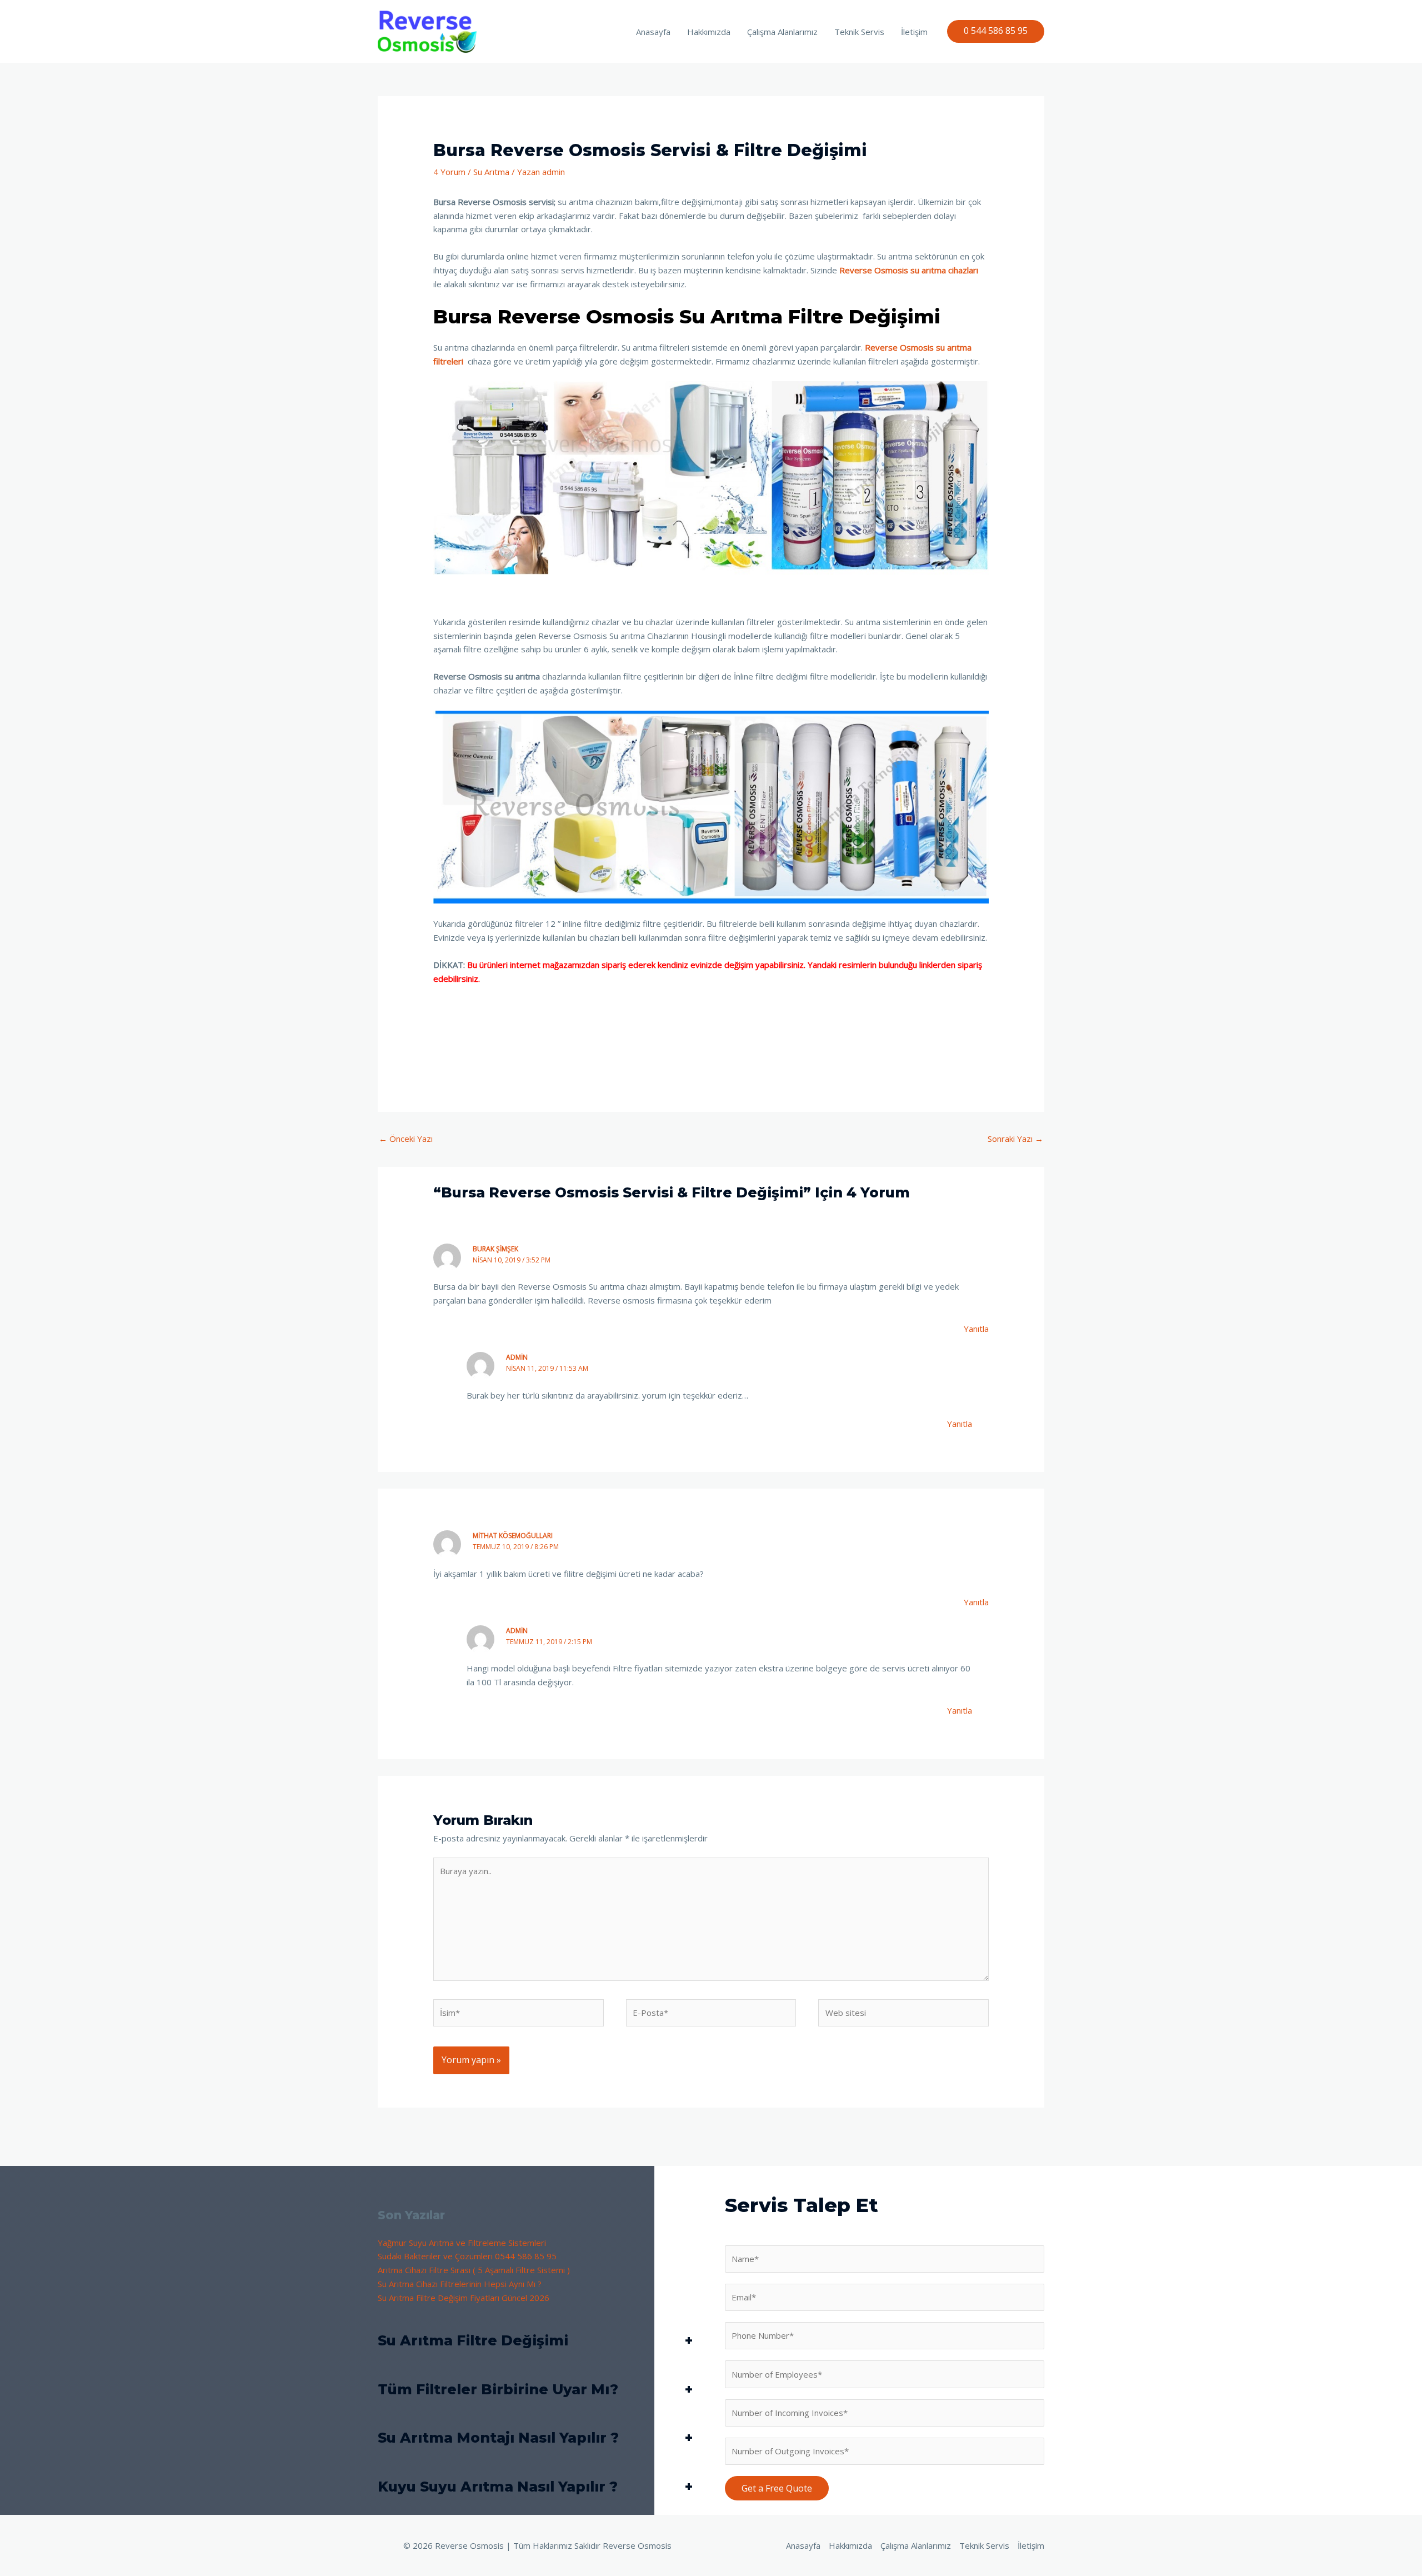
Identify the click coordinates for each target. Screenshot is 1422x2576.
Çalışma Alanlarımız (782, 32)
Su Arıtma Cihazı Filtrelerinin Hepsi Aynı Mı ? (460, 2284)
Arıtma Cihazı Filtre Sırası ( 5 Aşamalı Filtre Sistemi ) (474, 2270)
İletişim (914, 32)
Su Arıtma (491, 172)
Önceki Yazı (406, 1139)
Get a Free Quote (777, 2488)
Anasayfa (653, 32)
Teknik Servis (859, 32)
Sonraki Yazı (1015, 1139)
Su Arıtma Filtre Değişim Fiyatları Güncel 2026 (464, 2298)
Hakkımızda (709, 32)
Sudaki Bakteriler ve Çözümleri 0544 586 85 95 (467, 2256)
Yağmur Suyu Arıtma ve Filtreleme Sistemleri (462, 2243)
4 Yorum (449, 172)
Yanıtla (976, 1329)
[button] (996, 31)
